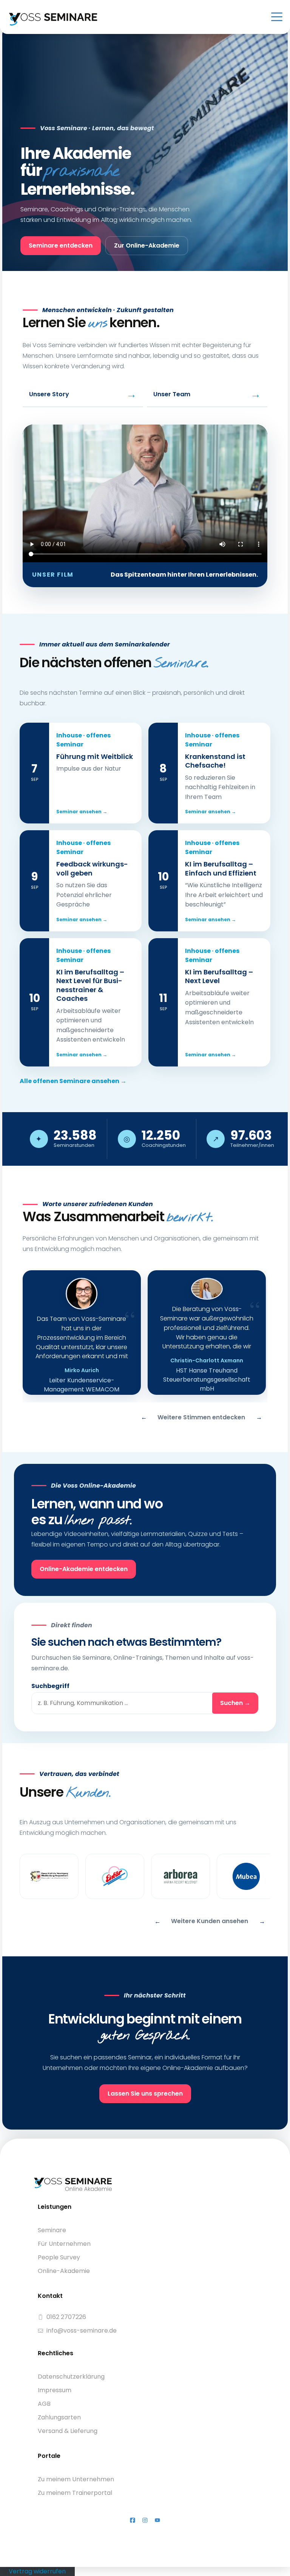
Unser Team (207, 394)
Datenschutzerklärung (71, 2377)
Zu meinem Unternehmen (76, 2479)
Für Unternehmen (64, 2244)
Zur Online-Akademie (147, 245)
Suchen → (235, 1703)
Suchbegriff (50, 1686)
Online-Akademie (64, 2271)
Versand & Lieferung (68, 2431)
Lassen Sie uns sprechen (145, 2094)
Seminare (52, 2230)
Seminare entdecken (61, 245)
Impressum (55, 2390)
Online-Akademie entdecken (84, 1569)
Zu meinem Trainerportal (75, 2493)
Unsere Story (83, 394)
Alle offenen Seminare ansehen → (73, 1081)
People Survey (59, 2257)
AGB (44, 2404)
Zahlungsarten (59, 2417)
